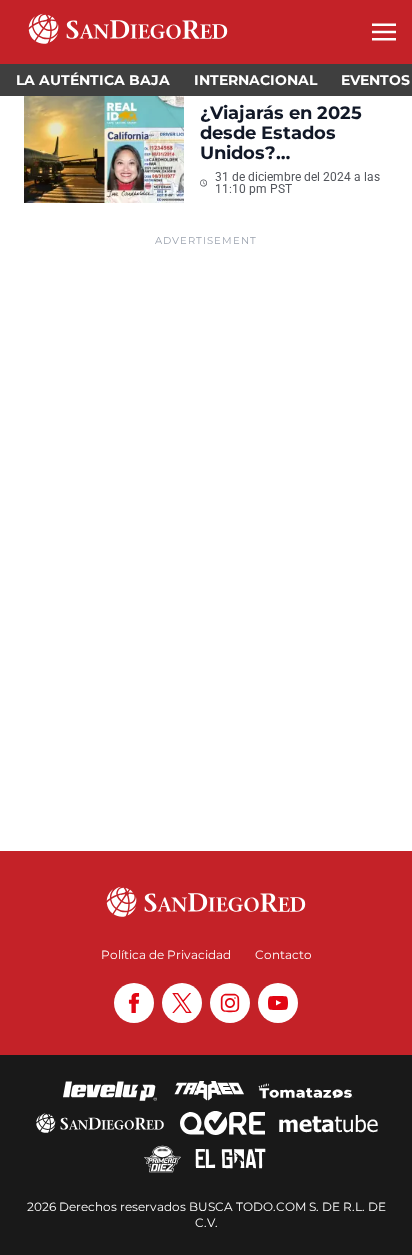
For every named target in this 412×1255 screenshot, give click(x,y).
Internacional (255, 80)
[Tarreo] (209, 1091)
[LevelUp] (110, 1091)
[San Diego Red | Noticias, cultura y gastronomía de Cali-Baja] (128, 32)
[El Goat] (230, 1159)
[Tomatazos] (305, 1091)
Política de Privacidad (166, 954)
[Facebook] (134, 1003)
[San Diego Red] (100, 1123)
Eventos (375, 80)
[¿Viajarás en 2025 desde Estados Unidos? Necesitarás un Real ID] (104, 149)
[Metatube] (328, 1123)
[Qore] (222, 1123)
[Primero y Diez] (162, 1159)
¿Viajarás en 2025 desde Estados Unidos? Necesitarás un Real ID (292, 133)
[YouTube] (278, 1003)
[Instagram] (230, 1003)
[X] (182, 1003)
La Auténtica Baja (93, 80)
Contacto (283, 954)
